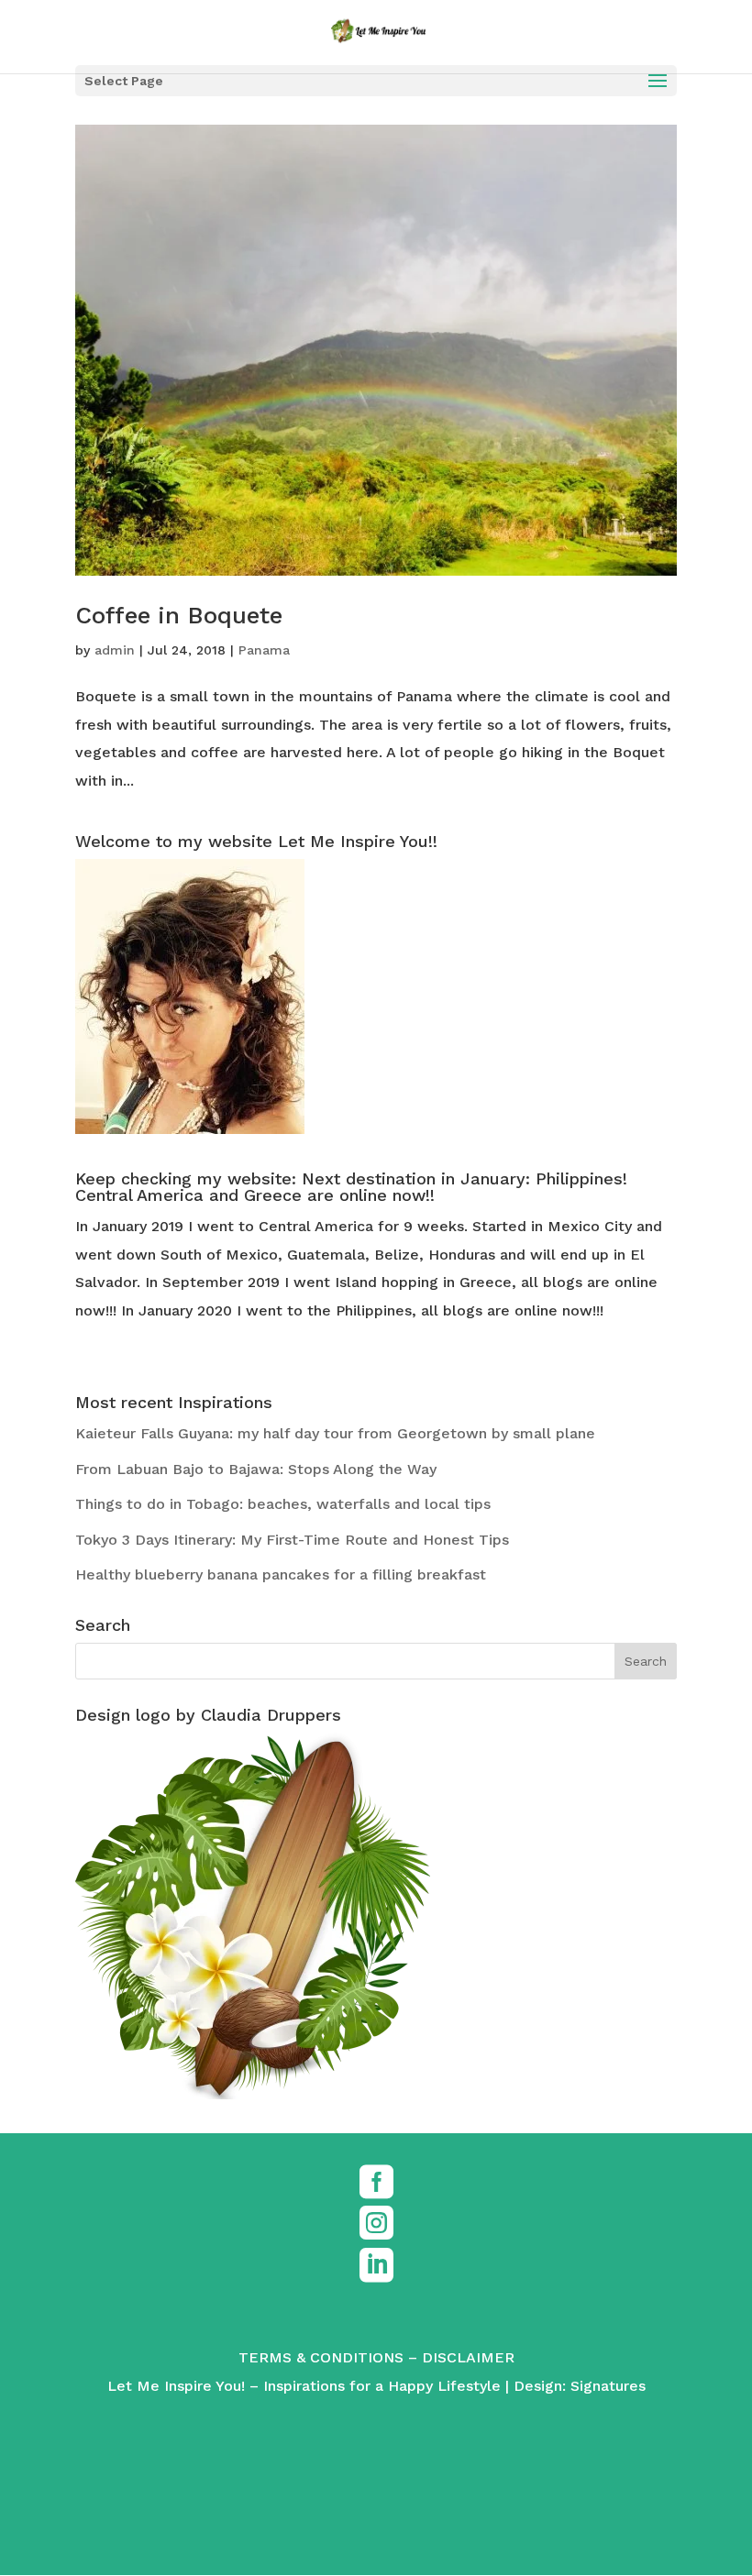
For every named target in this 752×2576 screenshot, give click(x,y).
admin (115, 650)
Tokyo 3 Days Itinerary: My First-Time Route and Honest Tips (292, 1540)
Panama (264, 650)
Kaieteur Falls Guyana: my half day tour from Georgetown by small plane (335, 1433)
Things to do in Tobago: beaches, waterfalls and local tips (283, 1504)
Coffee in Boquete (179, 615)
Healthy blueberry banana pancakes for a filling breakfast (281, 1574)
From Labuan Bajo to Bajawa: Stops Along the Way (256, 1469)
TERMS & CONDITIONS (321, 2357)
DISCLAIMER (468, 2357)
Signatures (608, 2386)
